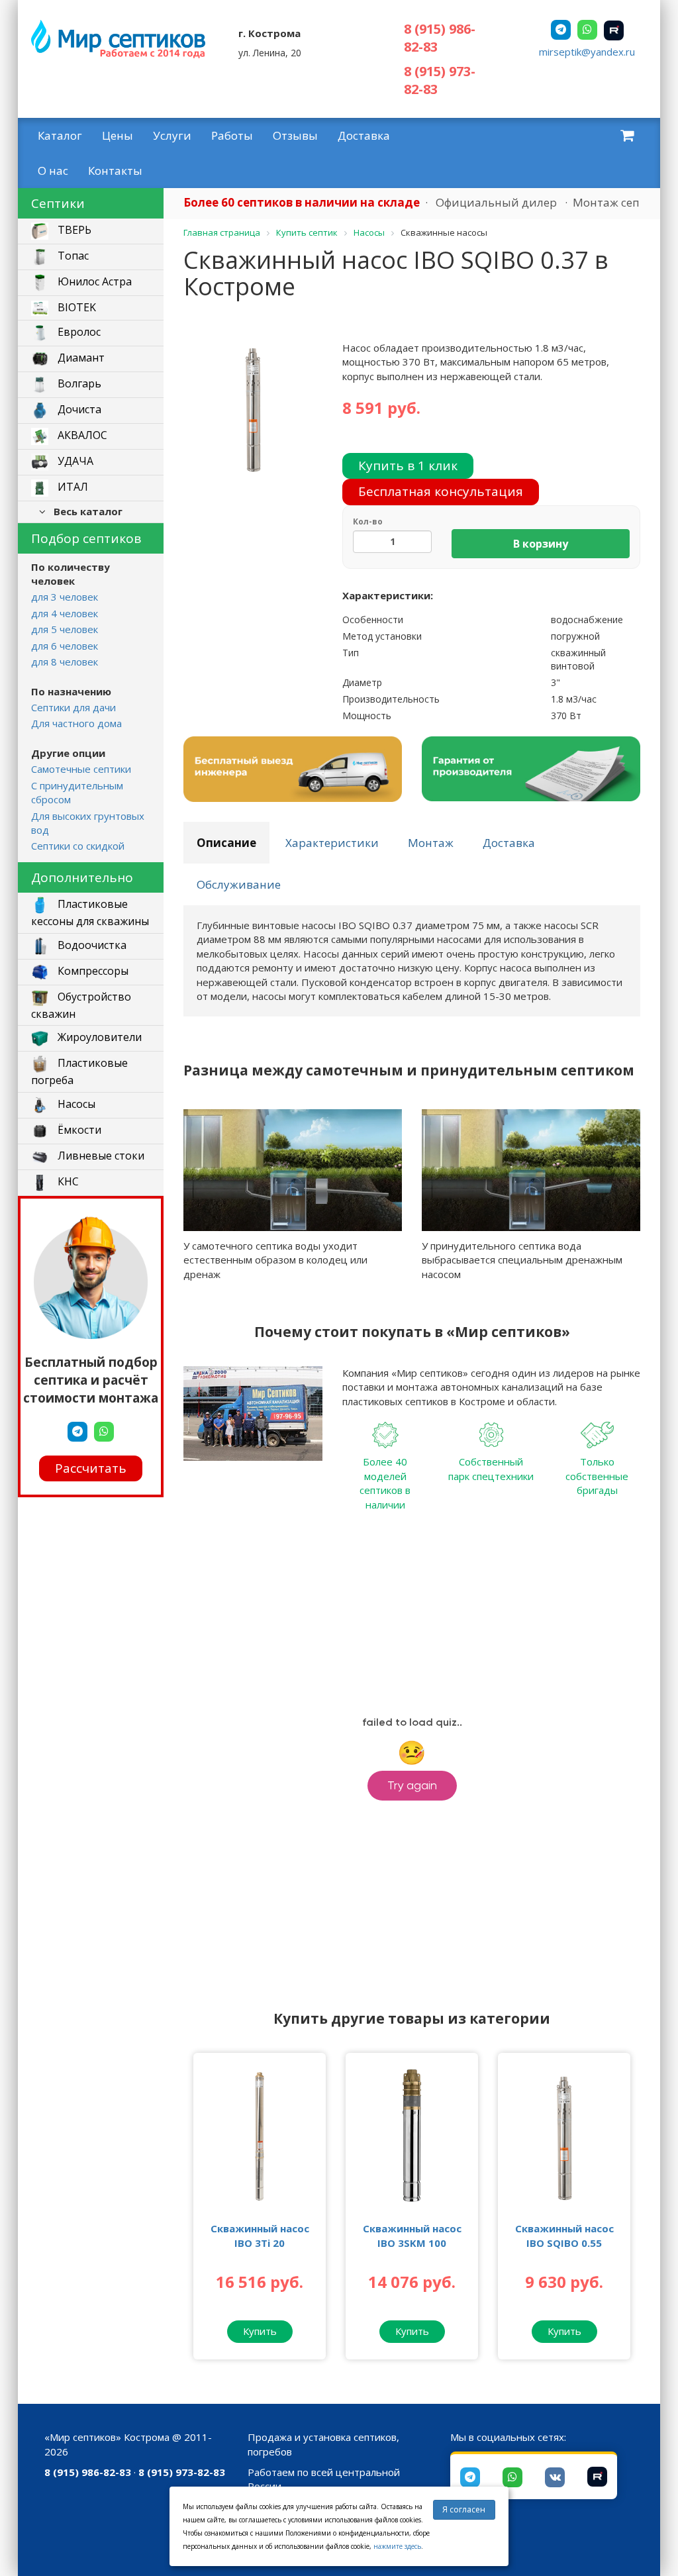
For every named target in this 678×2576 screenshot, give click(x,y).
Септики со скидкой (78, 846)
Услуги (172, 135)
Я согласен (464, 2509)
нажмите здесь (397, 2546)
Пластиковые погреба (79, 1072)
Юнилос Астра (93, 281)
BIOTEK (75, 307)
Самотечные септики (81, 769)
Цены (118, 135)
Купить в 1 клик (408, 466)
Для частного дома (76, 723)
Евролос (78, 332)
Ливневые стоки (100, 1156)
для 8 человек (65, 662)
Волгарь (78, 383)
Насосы (75, 1105)
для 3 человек (65, 597)
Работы (232, 135)
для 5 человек (65, 629)
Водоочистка (91, 945)
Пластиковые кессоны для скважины (90, 913)
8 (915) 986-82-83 (88, 2472)
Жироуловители (98, 1038)
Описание (226, 843)
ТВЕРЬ (73, 230)
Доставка (364, 135)
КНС (67, 1182)
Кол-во (368, 521)
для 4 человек (65, 613)
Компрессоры (92, 971)
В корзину (541, 544)
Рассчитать (91, 1468)
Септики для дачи (73, 707)
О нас (53, 171)
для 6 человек (65, 646)
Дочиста (78, 409)
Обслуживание (239, 884)
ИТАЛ (72, 487)
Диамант (80, 358)
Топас (72, 256)
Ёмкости (78, 1130)
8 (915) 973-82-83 (182, 2472)
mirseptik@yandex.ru (587, 52)
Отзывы (295, 135)
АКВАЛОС (81, 435)
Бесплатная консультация (441, 491)
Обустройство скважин (81, 1005)
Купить (260, 2331)
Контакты (115, 171)
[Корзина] (627, 135)
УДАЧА (74, 461)
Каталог (60, 135)
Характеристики (332, 843)
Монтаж (431, 843)
